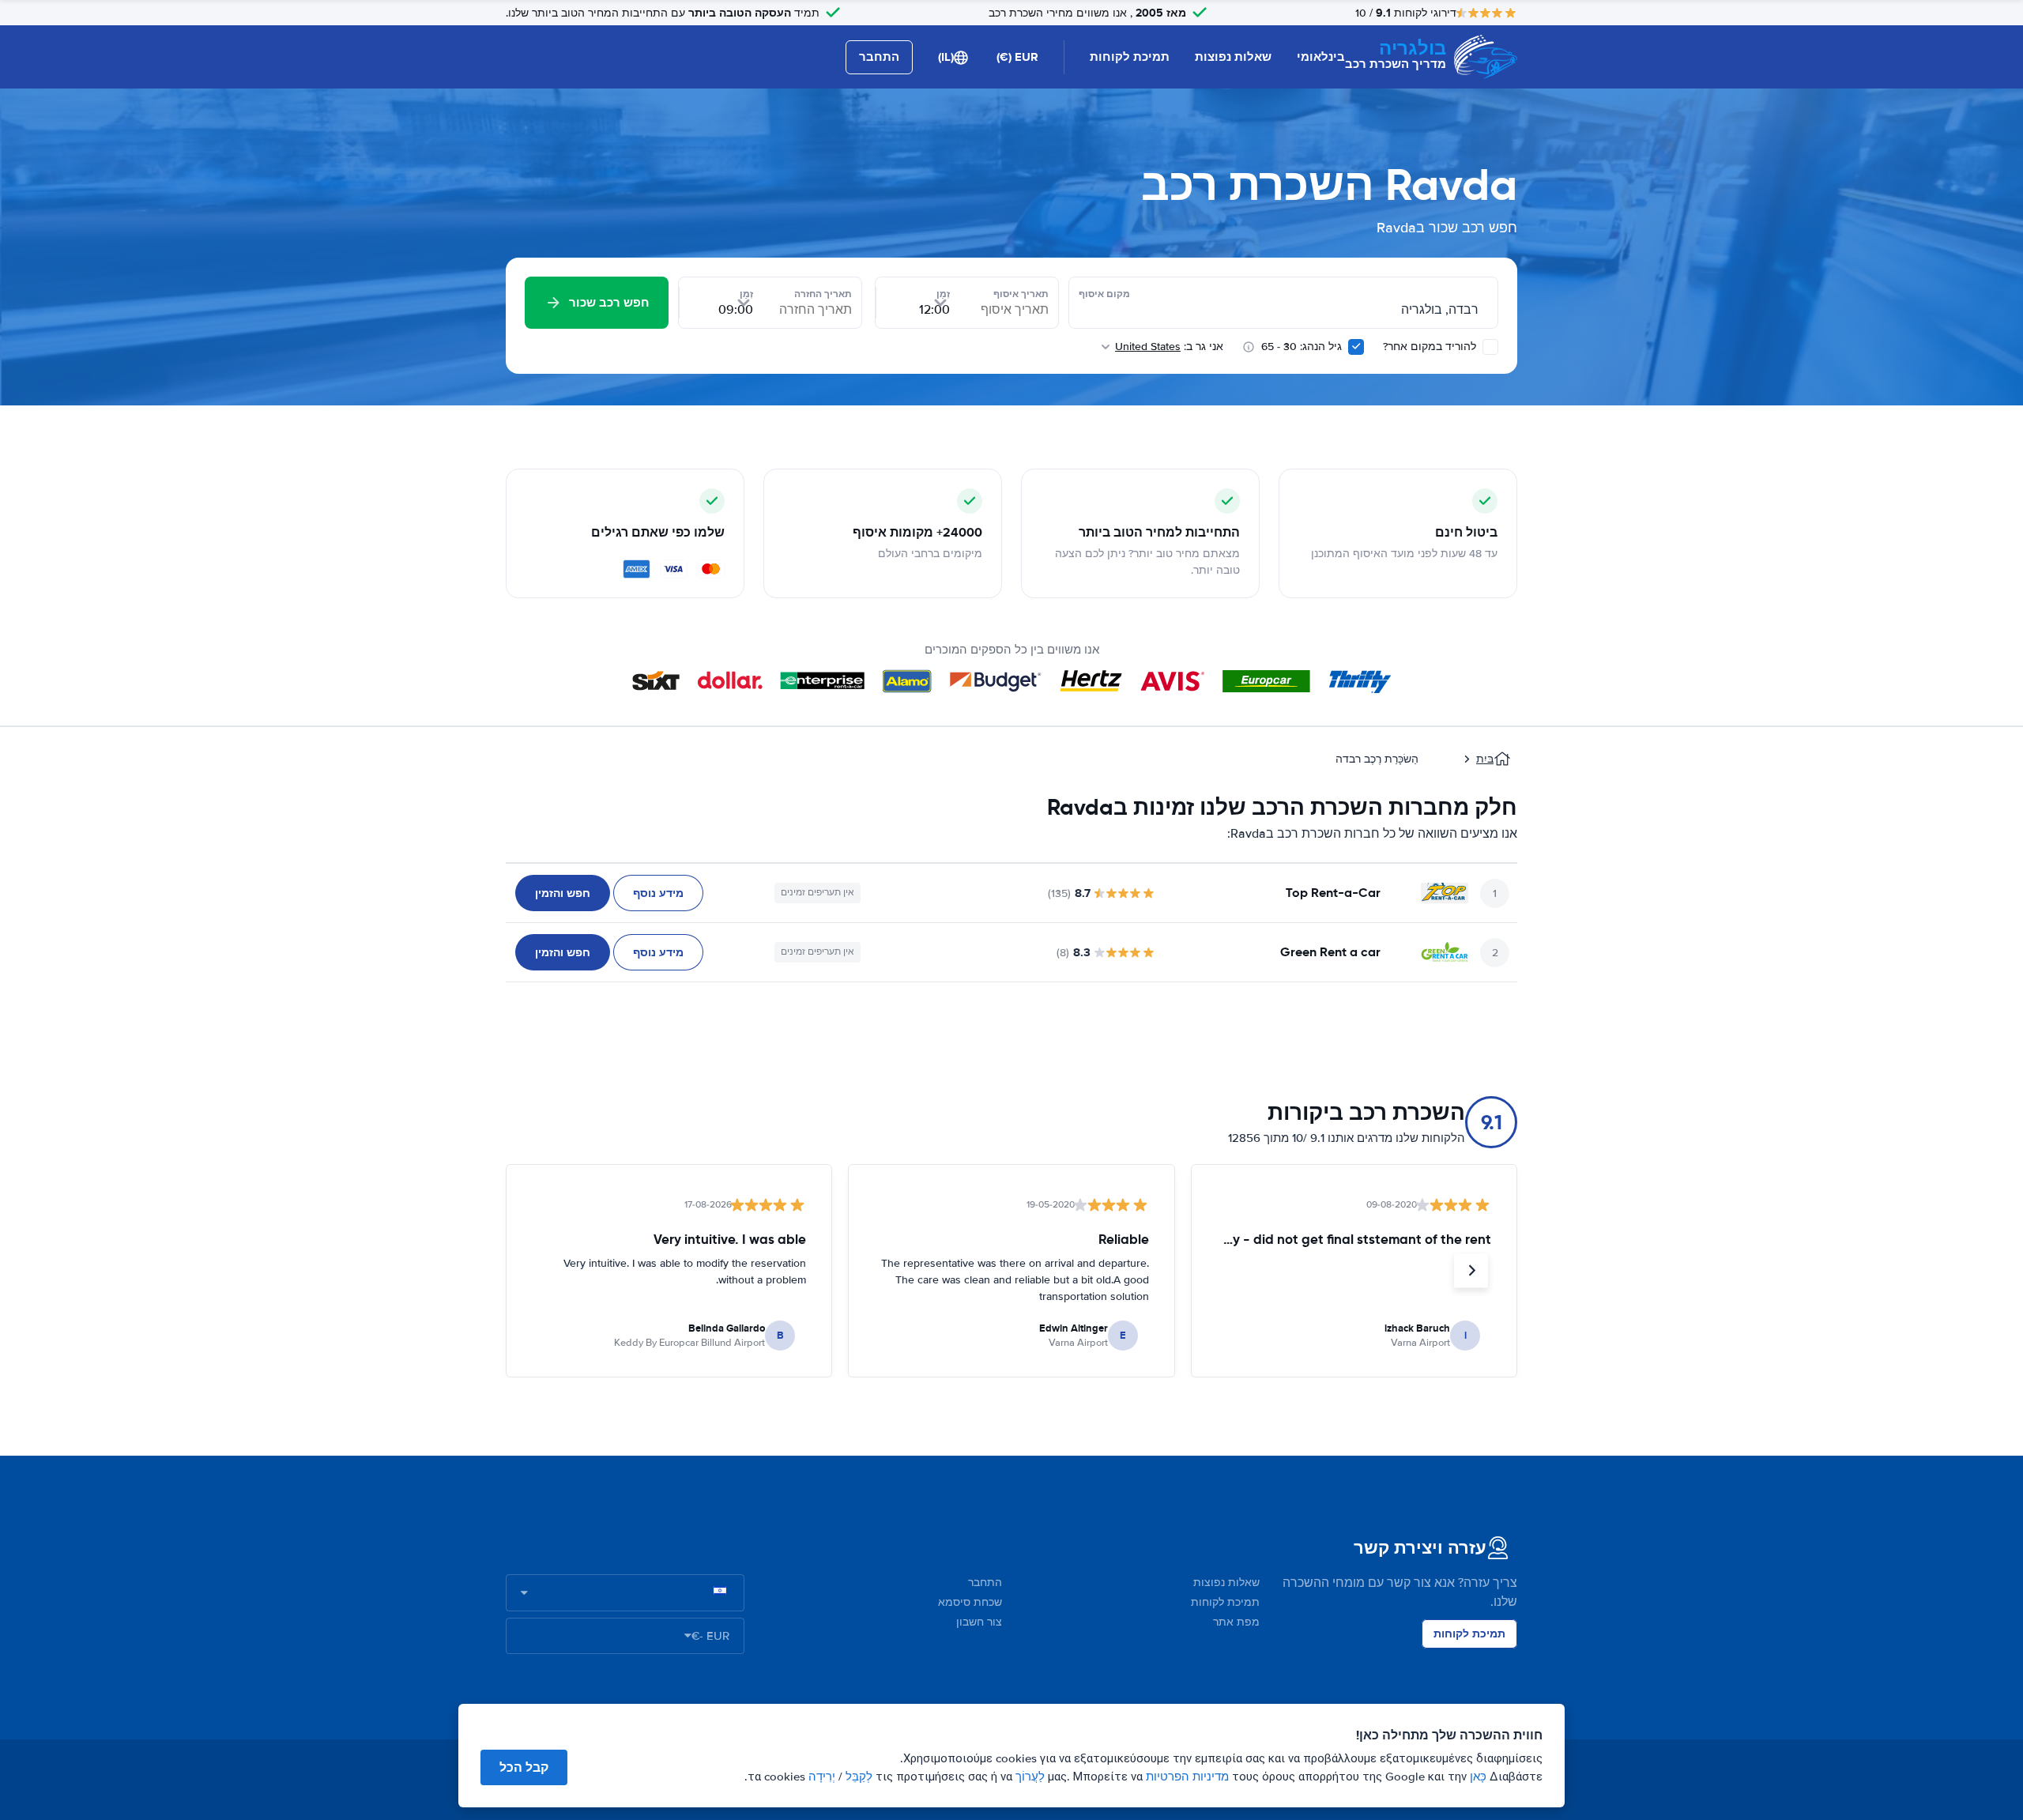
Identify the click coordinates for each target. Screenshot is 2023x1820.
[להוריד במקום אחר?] (1490, 347)
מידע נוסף (658, 893)
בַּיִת (1485, 759)
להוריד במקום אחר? (1431, 347)
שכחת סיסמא (970, 1602)
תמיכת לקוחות (1130, 57)
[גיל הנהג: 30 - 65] (1356, 347)
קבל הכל (524, 1767)
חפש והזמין (563, 893)
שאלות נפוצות (1233, 57)
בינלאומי (1321, 57)
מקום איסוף (1104, 294)
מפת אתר (1236, 1622)
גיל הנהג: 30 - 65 (1302, 347)
